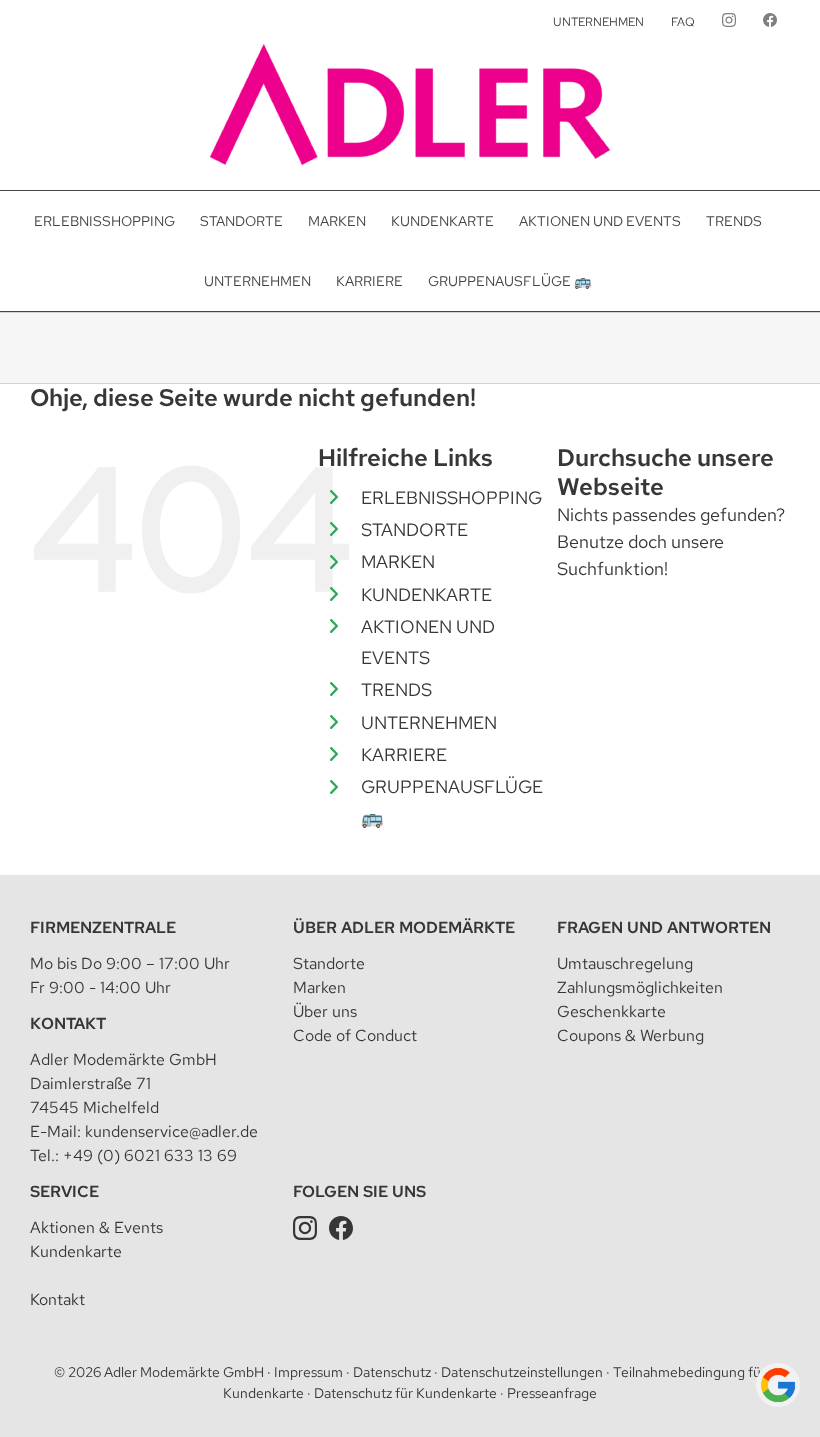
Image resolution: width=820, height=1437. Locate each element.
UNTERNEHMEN (429, 722)
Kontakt (68, 1023)
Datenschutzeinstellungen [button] (522, 1372)
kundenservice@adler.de (171, 1131)
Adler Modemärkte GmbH (184, 1372)
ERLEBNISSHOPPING (451, 497)
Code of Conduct (355, 1035)
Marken (319, 987)
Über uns (325, 1011)
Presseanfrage (552, 1393)
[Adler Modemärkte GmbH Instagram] (305, 1227)
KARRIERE (404, 754)
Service (64, 1191)
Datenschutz (392, 1372)
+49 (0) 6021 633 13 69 (150, 1155)
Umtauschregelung (625, 963)
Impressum (308, 1372)
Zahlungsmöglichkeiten (640, 987)
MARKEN (398, 561)
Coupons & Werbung (630, 1035)
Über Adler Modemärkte (404, 927)
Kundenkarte (76, 1251)
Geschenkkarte (611, 1011)
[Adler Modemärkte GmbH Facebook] (341, 1227)
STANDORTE (414, 529)
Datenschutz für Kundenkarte (405, 1393)
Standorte (329, 963)
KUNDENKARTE (426, 594)
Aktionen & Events (96, 1227)
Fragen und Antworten (664, 927)
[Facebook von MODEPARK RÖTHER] (770, 22)
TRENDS (396, 689)
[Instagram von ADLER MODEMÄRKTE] (729, 22)
